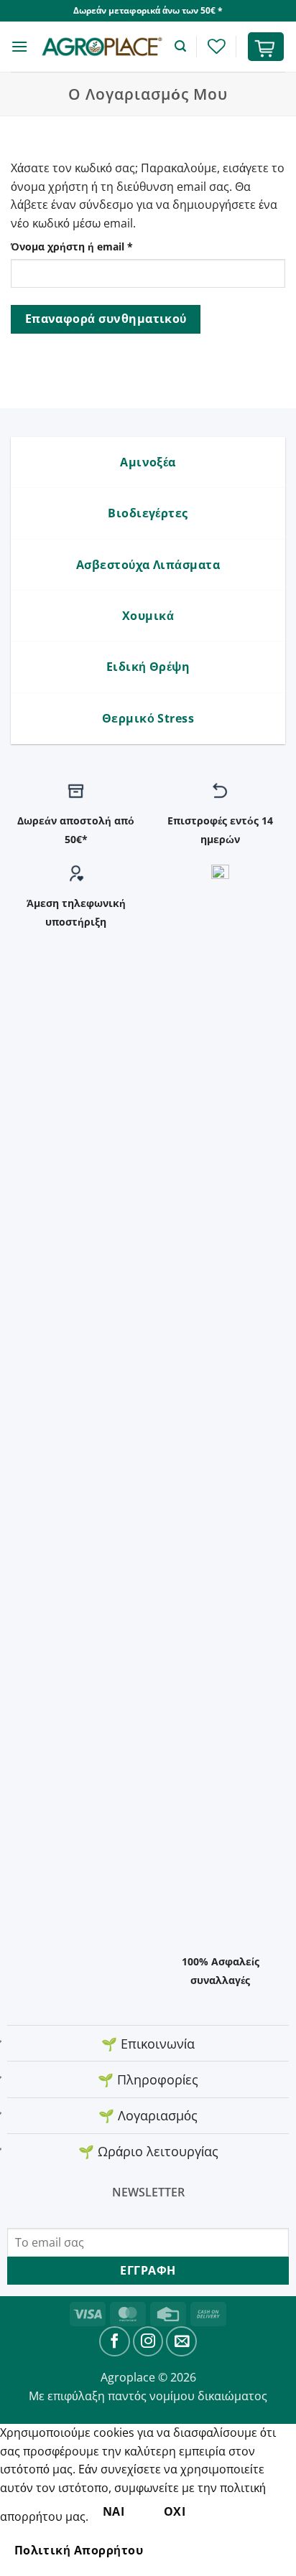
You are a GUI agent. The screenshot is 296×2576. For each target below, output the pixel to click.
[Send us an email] (181, 2342)
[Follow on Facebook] (115, 2342)
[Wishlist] (216, 46)
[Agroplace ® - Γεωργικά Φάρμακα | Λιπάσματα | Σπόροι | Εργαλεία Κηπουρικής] (101, 47)
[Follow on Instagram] (148, 2342)
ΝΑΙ (114, 2511)
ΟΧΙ (175, 2511)
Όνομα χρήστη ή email (100, 246)
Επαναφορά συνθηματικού (106, 319)
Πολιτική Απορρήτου (79, 2550)
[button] (19, 46)
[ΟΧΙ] (182, 2551)
